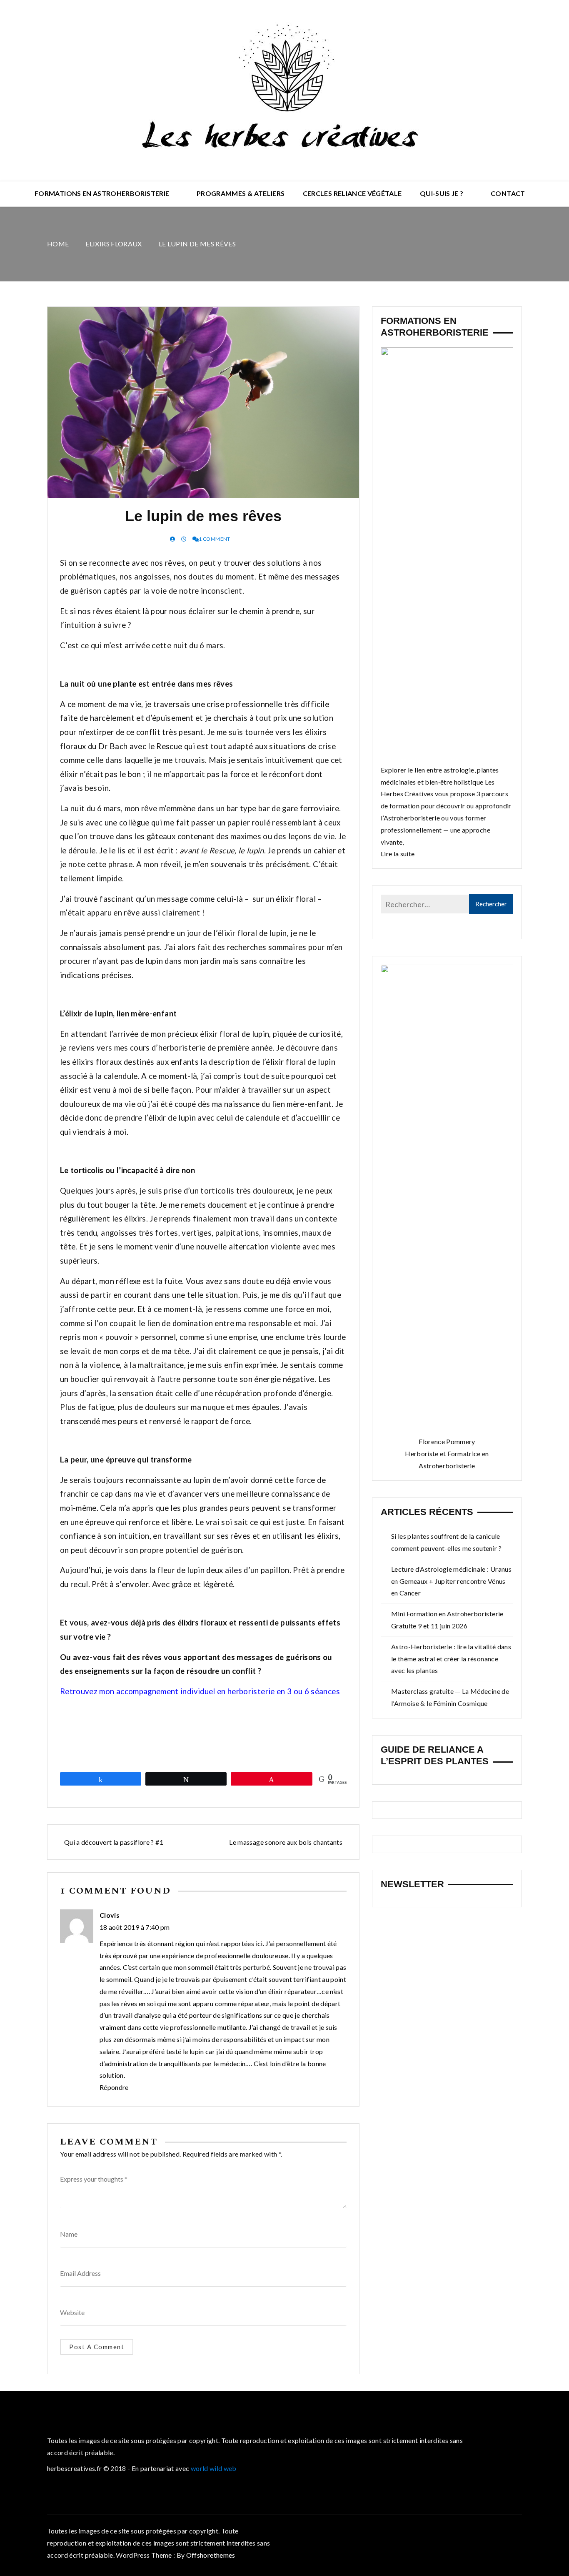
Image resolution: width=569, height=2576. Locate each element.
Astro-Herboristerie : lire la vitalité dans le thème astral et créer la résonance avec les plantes (451, 1659)
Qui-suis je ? (442, 193)
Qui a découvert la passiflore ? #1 (114, 1842)
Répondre (114, 2087)
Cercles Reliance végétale (352, 193)
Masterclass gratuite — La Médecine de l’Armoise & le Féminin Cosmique (450, 1697)
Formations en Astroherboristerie (102, 193)
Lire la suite (398, 854)
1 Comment (214, 539)
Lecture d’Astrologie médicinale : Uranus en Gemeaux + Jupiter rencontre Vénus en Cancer (451, 1581)
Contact (508, 193)
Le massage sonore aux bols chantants (286, 1842)
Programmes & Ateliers (241, 193)
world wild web (214, 2468)
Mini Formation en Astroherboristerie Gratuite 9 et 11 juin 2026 (447, 1620)
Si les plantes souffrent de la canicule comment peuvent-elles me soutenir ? (446, 1542)
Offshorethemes (211, 2555)
